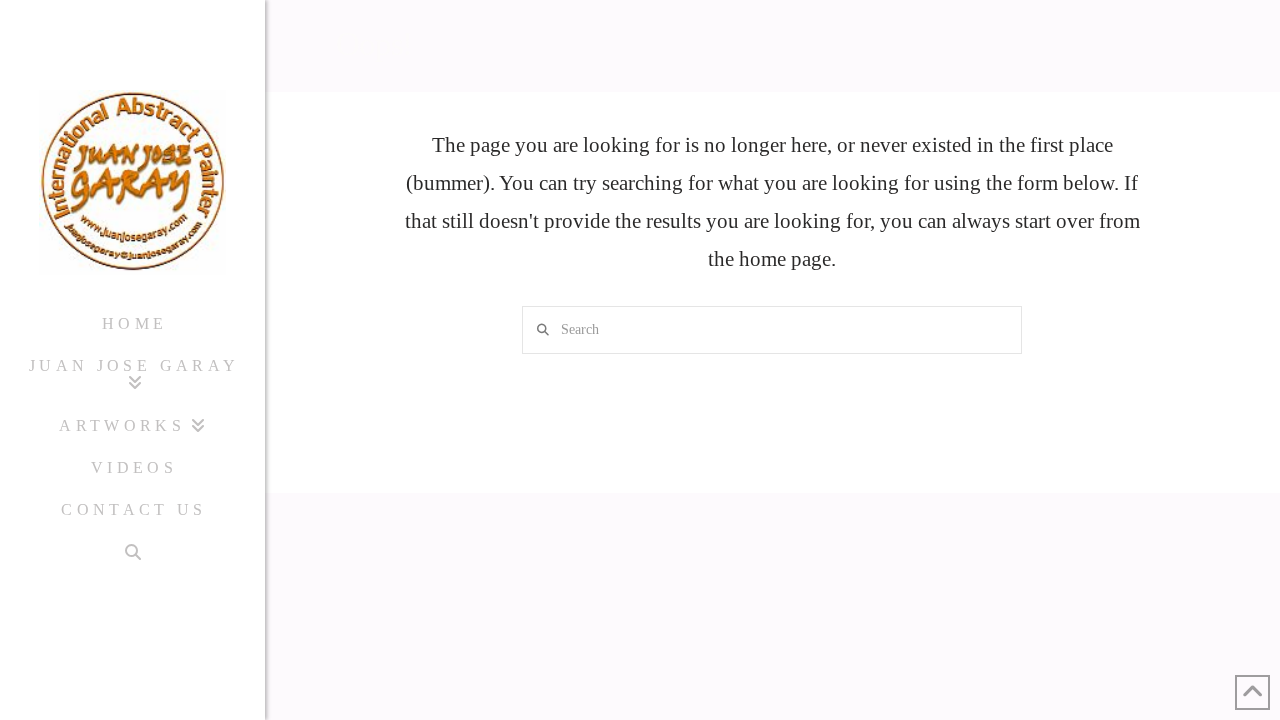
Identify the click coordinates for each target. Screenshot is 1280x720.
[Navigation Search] (132, 552)
